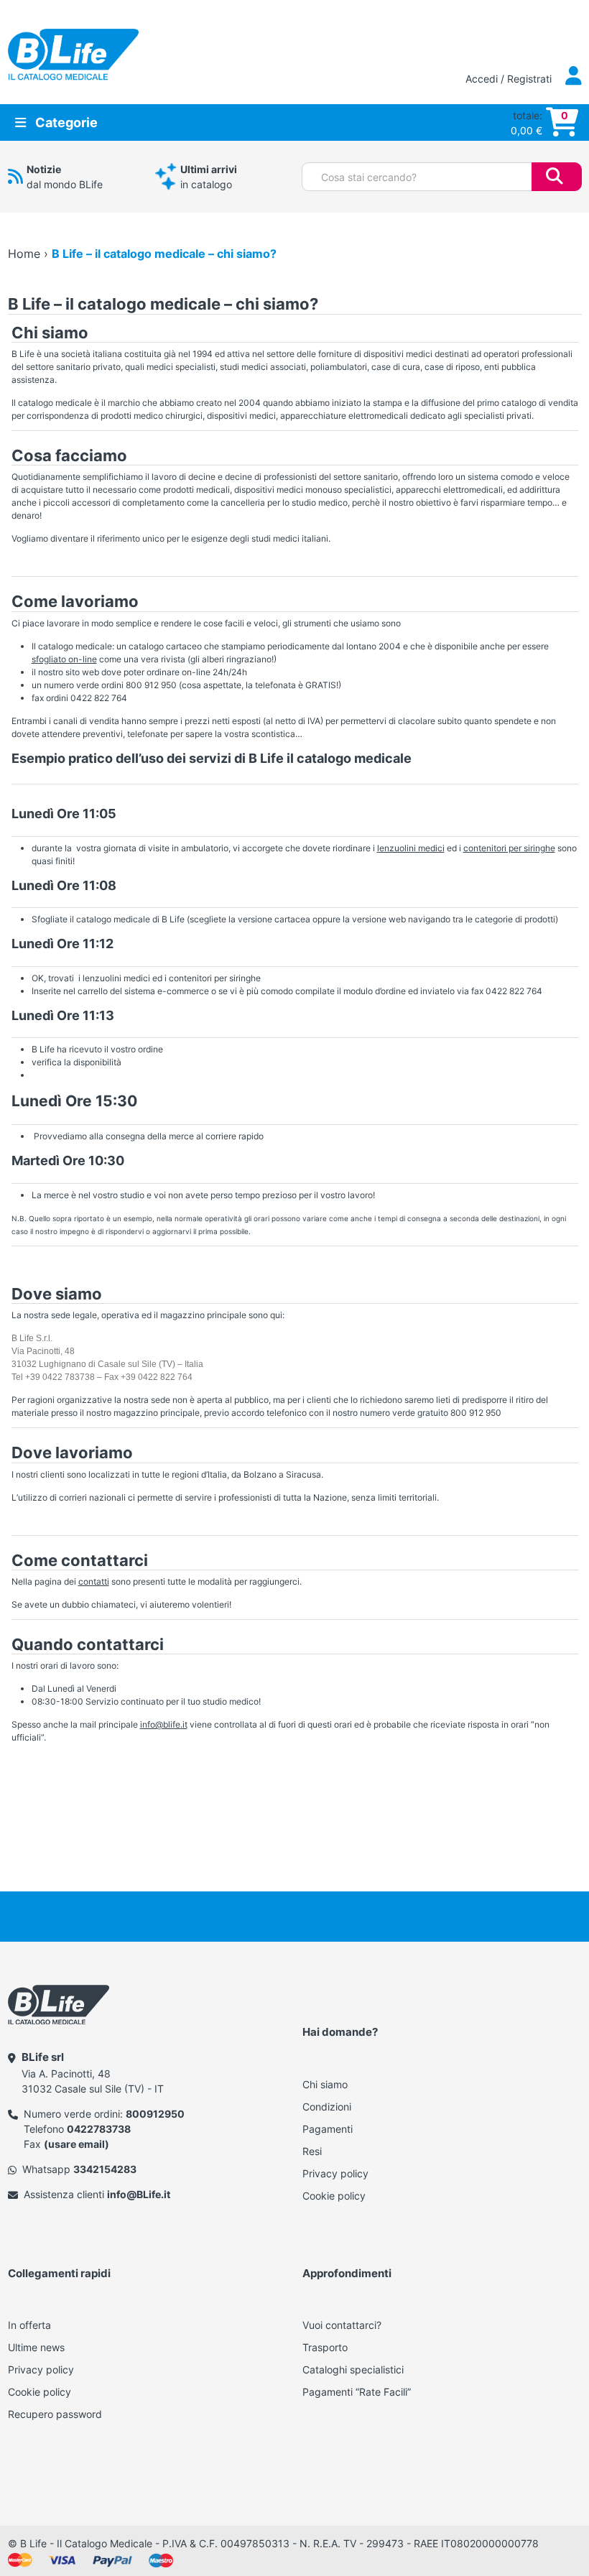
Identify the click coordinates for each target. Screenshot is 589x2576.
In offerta (29, 2325)
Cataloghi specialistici (353, 2369)
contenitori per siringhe (509, 848)
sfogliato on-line (64, 659)
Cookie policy (334, 2196)
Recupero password (55, 2414)
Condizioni (327, 2107)
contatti (94, 1581)
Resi (312, 2151)
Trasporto (325, 2347)
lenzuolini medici (411, 848)
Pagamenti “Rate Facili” (357, 2392)
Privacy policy (335, 2173)
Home (24, 254)
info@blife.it (164, 1724)
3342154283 (105, 2169)
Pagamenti (328, 2129)
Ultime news (36, 2347)
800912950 (155, 2114)
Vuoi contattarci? (342, 2325)
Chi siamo (325, 2084)
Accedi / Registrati (510, 79)
